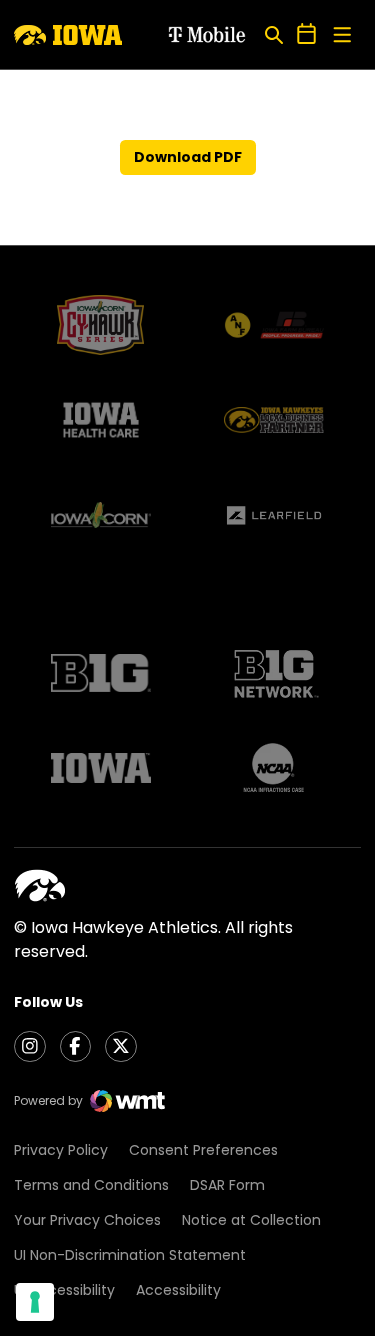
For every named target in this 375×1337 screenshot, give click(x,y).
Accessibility (178, 1290)
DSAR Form (227, 1185)
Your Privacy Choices (87, 1220)
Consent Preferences (203, 1150)
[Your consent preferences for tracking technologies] (35, 1302)
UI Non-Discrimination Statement (130, 1255)
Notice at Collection (251, 1220)
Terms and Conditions (91, 1185)
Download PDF (188, 157)
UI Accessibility (64, 1290)
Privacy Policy (61, 1150)
